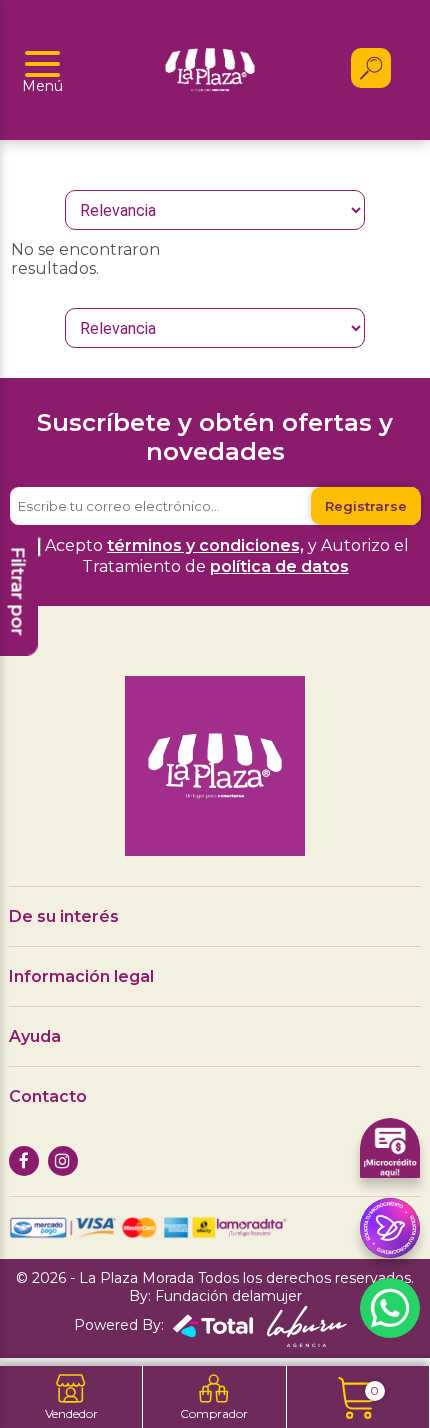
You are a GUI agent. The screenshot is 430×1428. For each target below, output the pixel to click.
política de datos (279, 566)
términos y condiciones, (205, 545)
